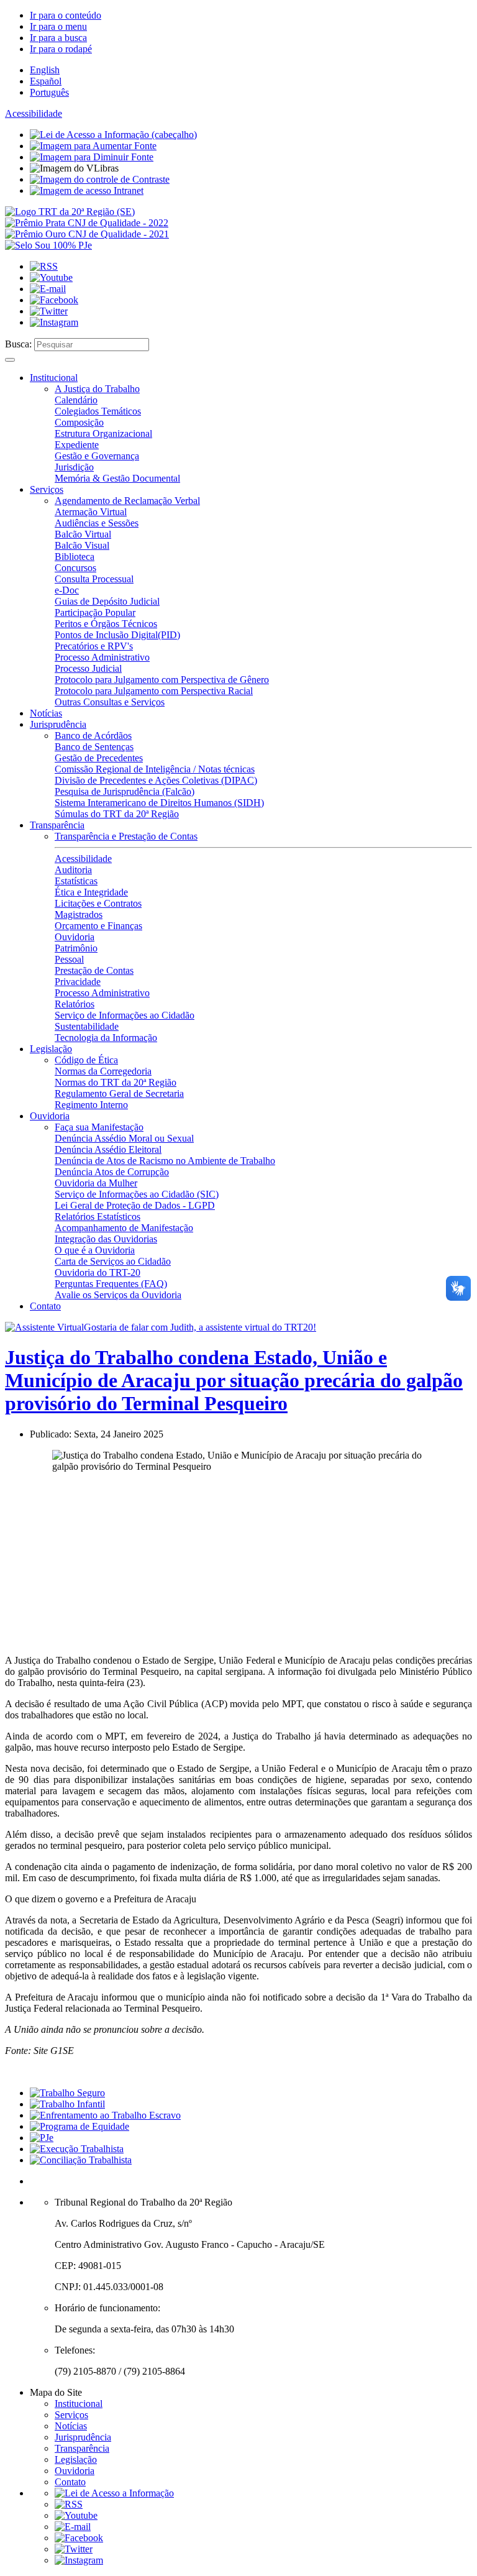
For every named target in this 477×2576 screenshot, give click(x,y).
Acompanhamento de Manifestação (124, 1228)
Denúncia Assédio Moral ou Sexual (124, 1138)
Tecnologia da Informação (106, 1038)
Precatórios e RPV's (94, 646)
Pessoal (69, 959)
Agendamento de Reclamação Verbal (127, 501)
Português (49, 92)
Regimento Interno (91, 1105)
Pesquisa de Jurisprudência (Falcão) (125, 791)
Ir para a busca (58, 38)
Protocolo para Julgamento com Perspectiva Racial (154, 691)
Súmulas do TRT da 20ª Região (117, 814)
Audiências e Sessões (97, 523)
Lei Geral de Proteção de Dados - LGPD (135, 1205)
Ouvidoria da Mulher (96, 1183)
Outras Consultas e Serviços (110, 702)
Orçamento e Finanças (98, 926)
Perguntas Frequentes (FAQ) (111, 1284)
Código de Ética (86, 1060)
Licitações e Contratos (98, 903)
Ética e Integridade (91, 892)
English (45, 70)
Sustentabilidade (87, 1026)
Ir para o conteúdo (66, 15)
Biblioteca (75, 557)
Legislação (51, 1049)
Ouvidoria (75, 937)
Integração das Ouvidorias (106, 1239)
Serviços (47, 489)
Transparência (57, 825)
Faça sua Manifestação (99, 1127)
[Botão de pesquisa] (10, 360)
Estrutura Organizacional (103, 433)
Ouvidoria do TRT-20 (98, 1272)
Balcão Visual (82, 545)
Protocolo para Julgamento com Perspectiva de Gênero (162, 680)
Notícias (46, 713)
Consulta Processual (94, 579)
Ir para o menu (58, 26)
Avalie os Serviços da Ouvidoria (118, 1295)
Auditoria (73, 870)
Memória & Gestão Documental (117, 478)
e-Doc (67, 590)
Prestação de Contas (94, 970)
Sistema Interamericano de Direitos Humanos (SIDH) (159, 803)
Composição (79, 422)
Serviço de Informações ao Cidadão (125, 1015)
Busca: (18, 344)
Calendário (76, 400)
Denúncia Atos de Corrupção (112, 1172)
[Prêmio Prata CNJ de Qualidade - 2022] (87, 223)
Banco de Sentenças (94, 747)
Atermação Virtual (91, 512)
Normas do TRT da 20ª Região (116, 1082)
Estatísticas (76, 881)
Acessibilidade (34, 113)
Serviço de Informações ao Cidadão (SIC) (137, 1194)
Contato (45, 1306)
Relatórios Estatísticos (98, 1217)
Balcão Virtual (83, 534)
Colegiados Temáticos (98, 411)
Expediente (77, 445)
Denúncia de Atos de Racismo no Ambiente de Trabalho (165, 1161)
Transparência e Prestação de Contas (126, 836)
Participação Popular (95, 612)
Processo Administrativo (102, 657)
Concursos (75, 568)
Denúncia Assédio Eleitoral (108, 1149)
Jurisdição (74, 467)
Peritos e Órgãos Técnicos (106, 624)
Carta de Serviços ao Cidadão (113, 1261)
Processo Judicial (88, 668)
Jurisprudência (58, 724)
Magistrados (79, 914)
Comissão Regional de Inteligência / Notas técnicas (155, 769)
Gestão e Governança (97, 456)
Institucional (54, 378)
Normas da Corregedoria (103, 1071)
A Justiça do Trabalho (97, 389)
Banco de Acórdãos (93, 736)
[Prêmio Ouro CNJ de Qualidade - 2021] (87, 234)
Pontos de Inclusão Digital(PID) (117, 635)
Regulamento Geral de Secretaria (119, 1093)
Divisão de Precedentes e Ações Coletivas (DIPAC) (156, 780)
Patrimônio (76, 948)
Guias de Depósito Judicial (107, 601)
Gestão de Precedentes (99, 758)
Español (46, 81)
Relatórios (75, 1004)
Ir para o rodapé (61, 49)
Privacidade (78, 982)
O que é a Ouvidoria (95, 1250)
